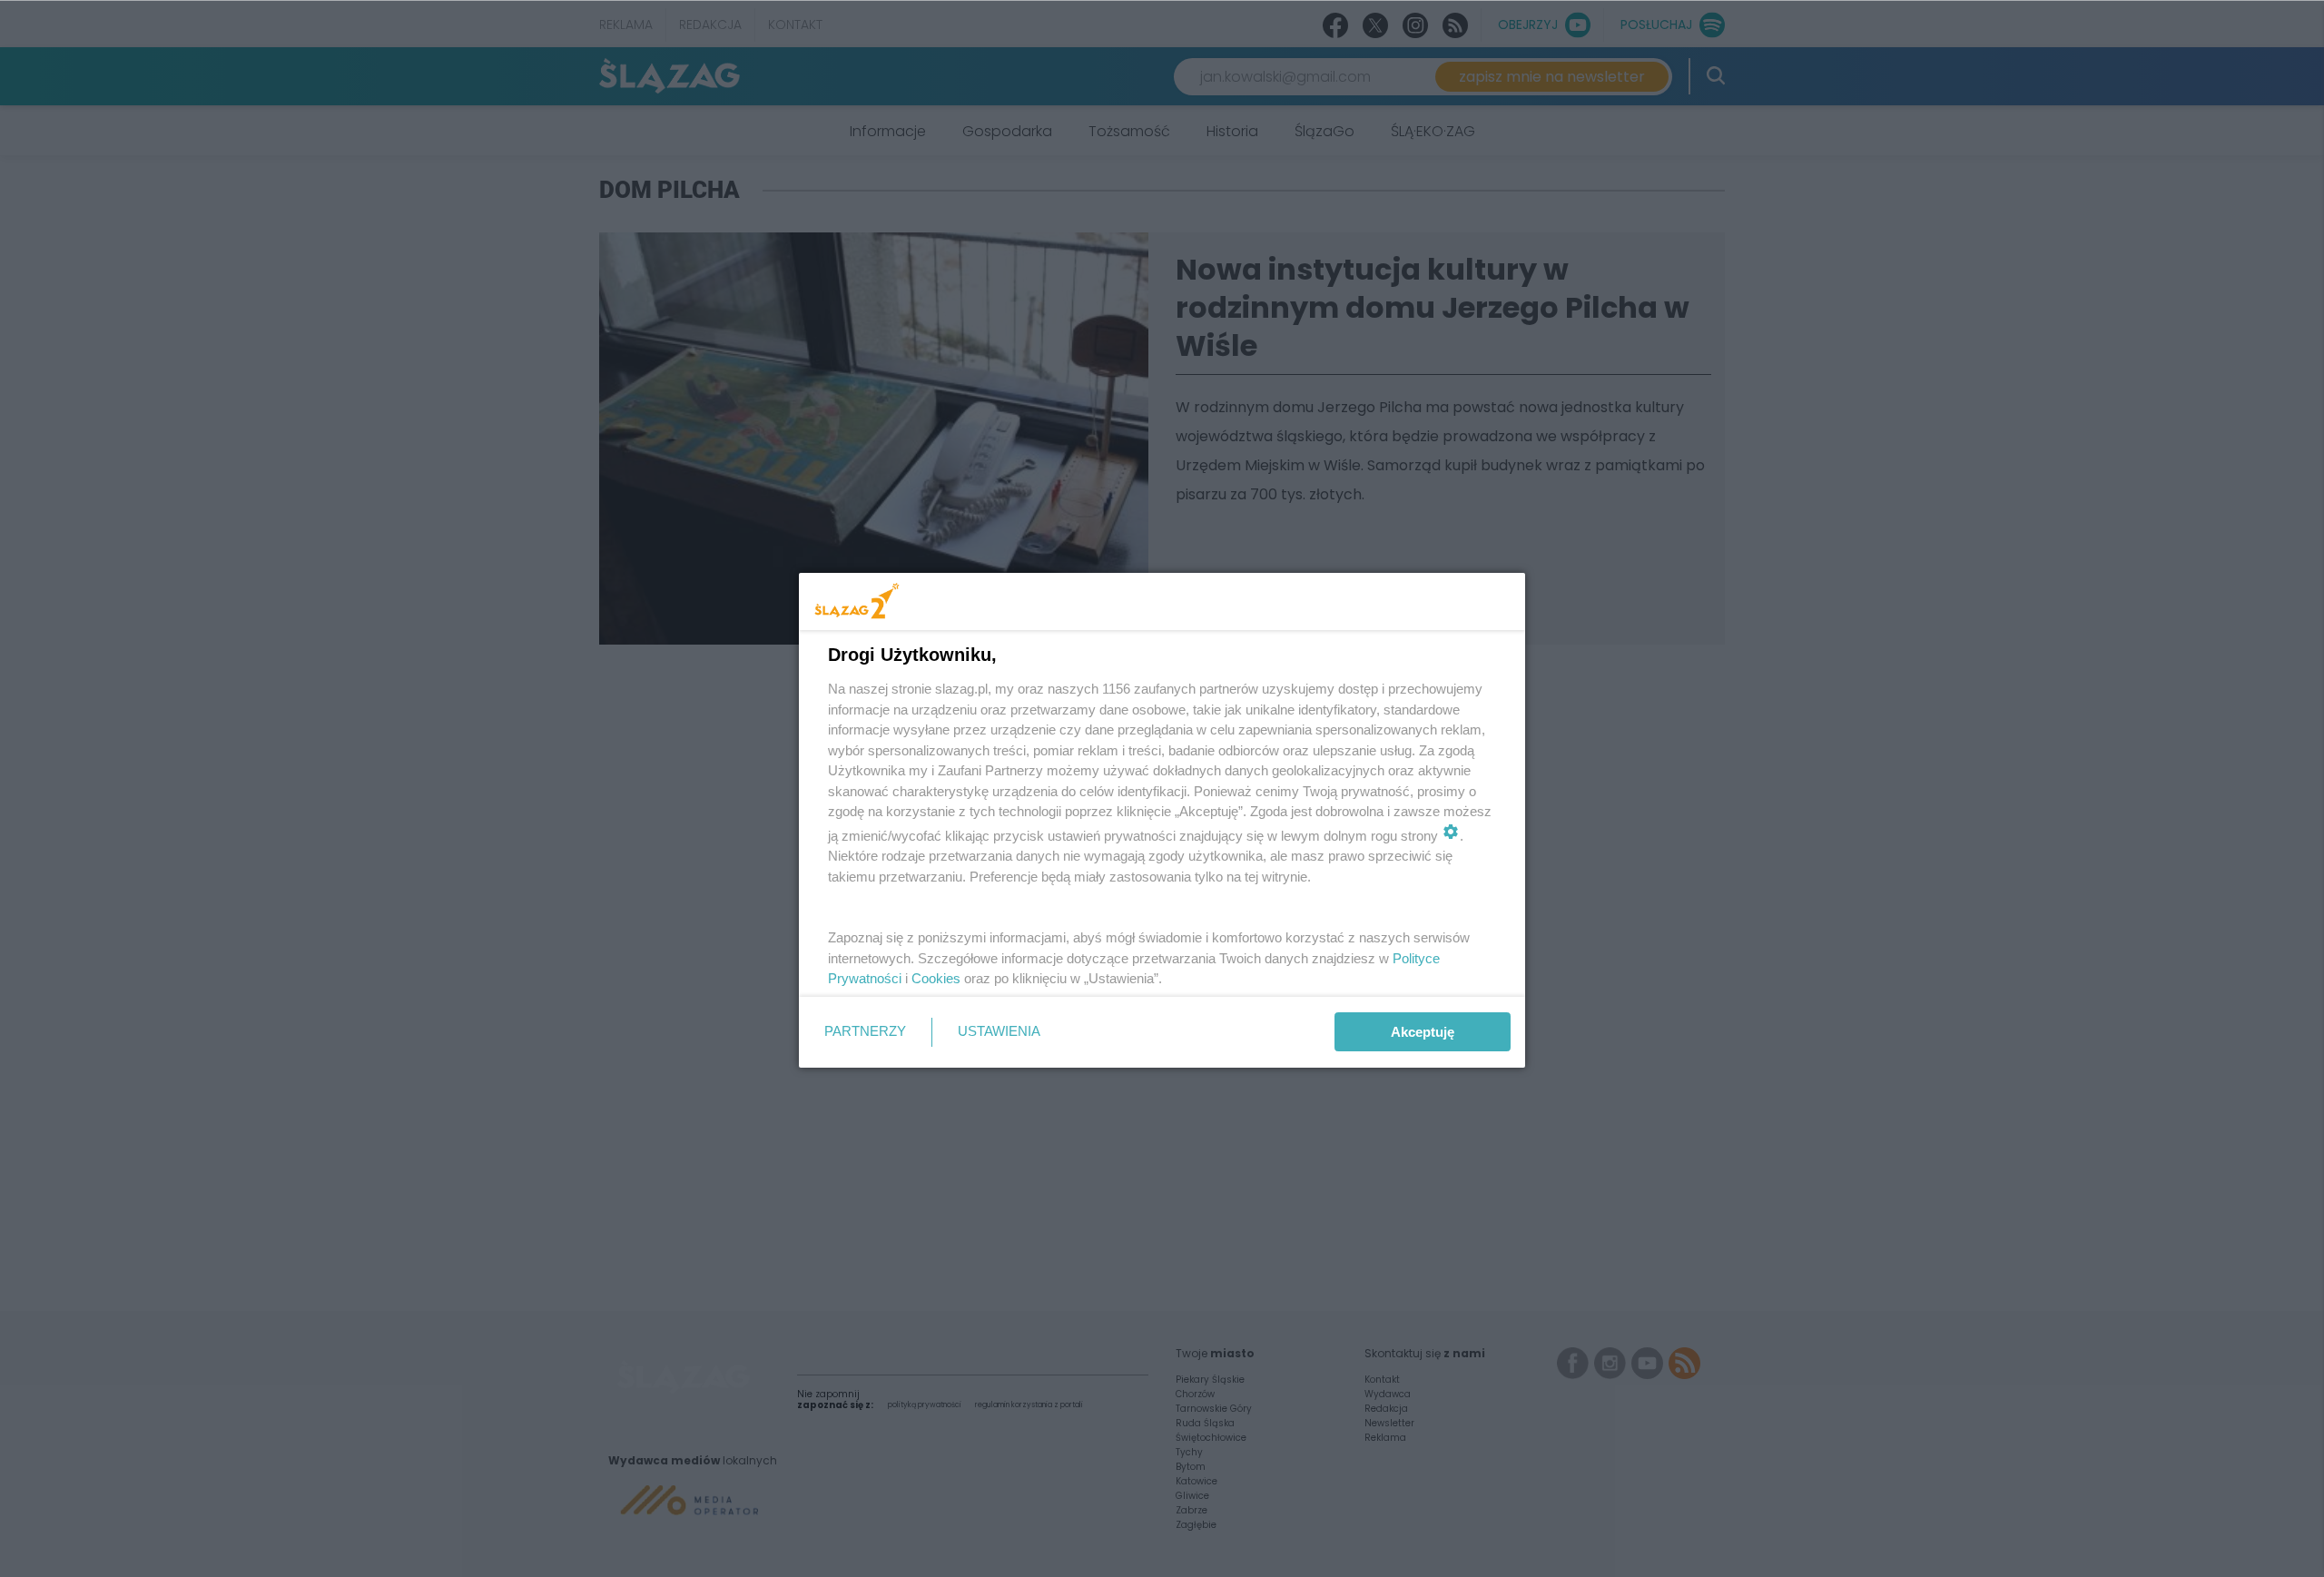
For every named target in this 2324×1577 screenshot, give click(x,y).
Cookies (936, 978)
